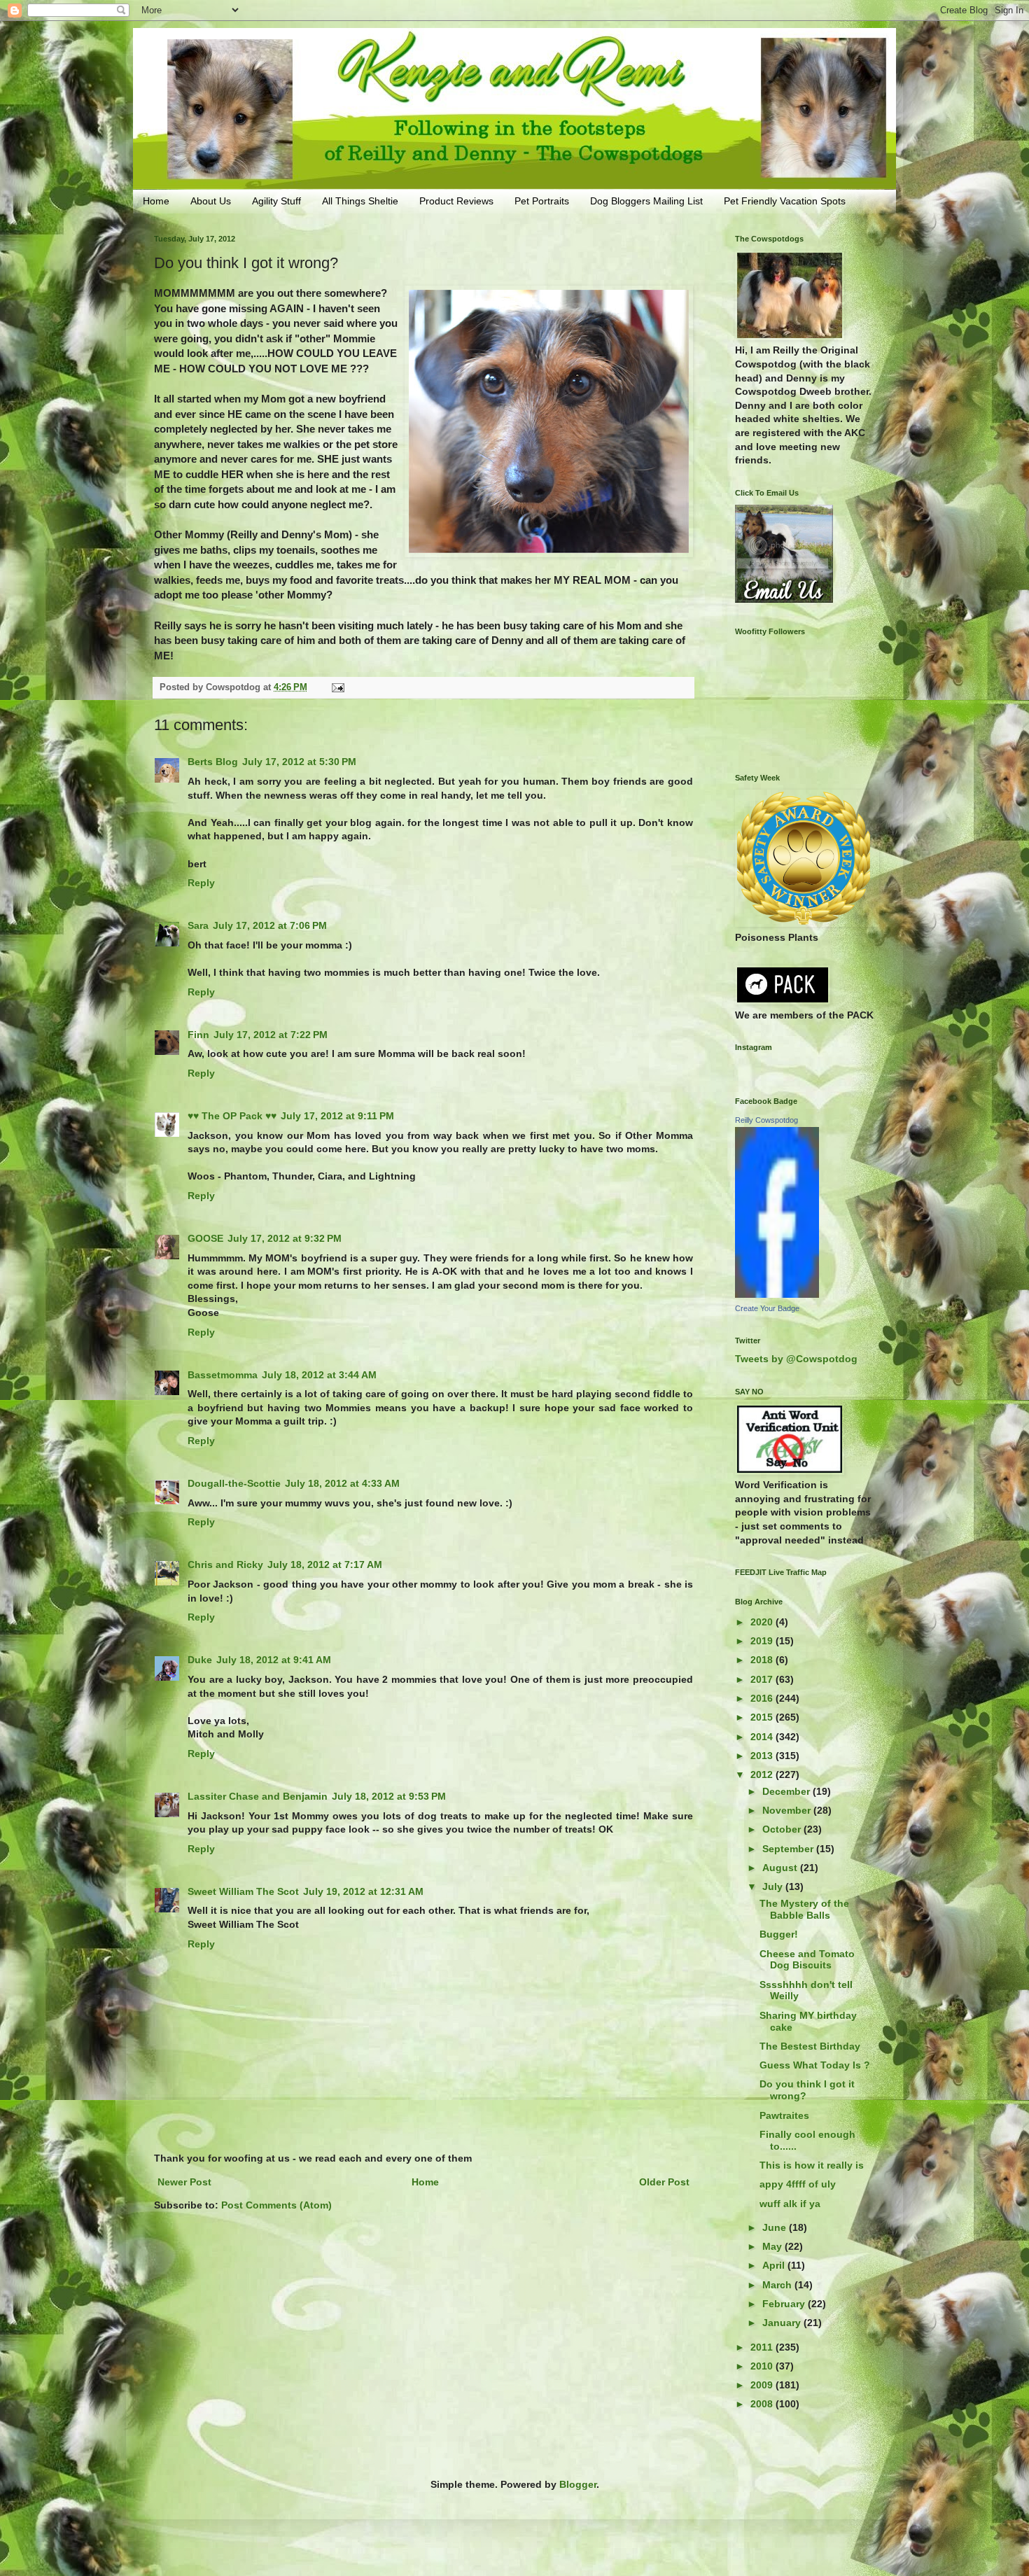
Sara (198, 925)
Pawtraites (784, 2115)
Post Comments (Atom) (276, 2205)
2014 (763, 1737)
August (781, 1868)
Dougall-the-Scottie (234, 1483)
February (785, 2304)
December (787, 1791)
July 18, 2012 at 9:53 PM (389, 1796)
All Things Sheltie (360, 201)
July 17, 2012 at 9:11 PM (337, 1116)
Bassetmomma (223, 1375)
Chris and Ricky (225, 1564)
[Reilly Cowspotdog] (777, 1294)
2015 (763, 1717)
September (789, 1849)
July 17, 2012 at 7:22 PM (271, 1035)
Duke (200, 1660)
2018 (763, 1660)
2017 (763, 1679)
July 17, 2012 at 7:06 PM (270, 925)
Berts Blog (213, 762)
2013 (763, 1756)
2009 (763, 2385)
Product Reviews (456, 201)
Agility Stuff (276, 201)
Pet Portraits (542, 201)
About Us (211, 201)
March (778, 2285)
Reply (201, 883)
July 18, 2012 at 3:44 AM (319, 1375)
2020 (763, 1622)
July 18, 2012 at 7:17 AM (325, 1564)
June (776, 2227)
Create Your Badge (767, 1308)
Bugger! (779, 1934)
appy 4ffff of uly (798, 2184)
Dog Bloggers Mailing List (646, 201)
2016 (763, 1698)
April (775, 2265)
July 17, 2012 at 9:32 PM (285, 1238)
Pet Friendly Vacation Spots (785, 201)
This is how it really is (812, 2165)
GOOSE (205, 1238)
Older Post (664, 2182)
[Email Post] (337, 687)
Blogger (578, 2484)
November (788, 1810)
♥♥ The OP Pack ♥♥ (232, 1116)
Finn (198, 1035)
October (783, 1829)
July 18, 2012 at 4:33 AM (342, 1483)
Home (156, 201)
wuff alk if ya (790, 2204)
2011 (763, 2347)
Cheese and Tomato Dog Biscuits (807, 1960)
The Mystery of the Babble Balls (804, 1909)
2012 (763, 1774)
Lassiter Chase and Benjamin (258, 1796)
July (774, 1886)
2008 (763, 2404)
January (783, 2323)
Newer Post (184, 2182)
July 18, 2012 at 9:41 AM (274, 1660)
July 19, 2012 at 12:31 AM (363, 1891)
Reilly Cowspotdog (766, 1120)
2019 (763, 1641)
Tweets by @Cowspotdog (796, 1359)
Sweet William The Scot (243, 1891)
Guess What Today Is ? (815, 2065)
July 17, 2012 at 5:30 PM (299, 762)
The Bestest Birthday (810, 2046)
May (773, 2246)
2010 (763, 2366)
